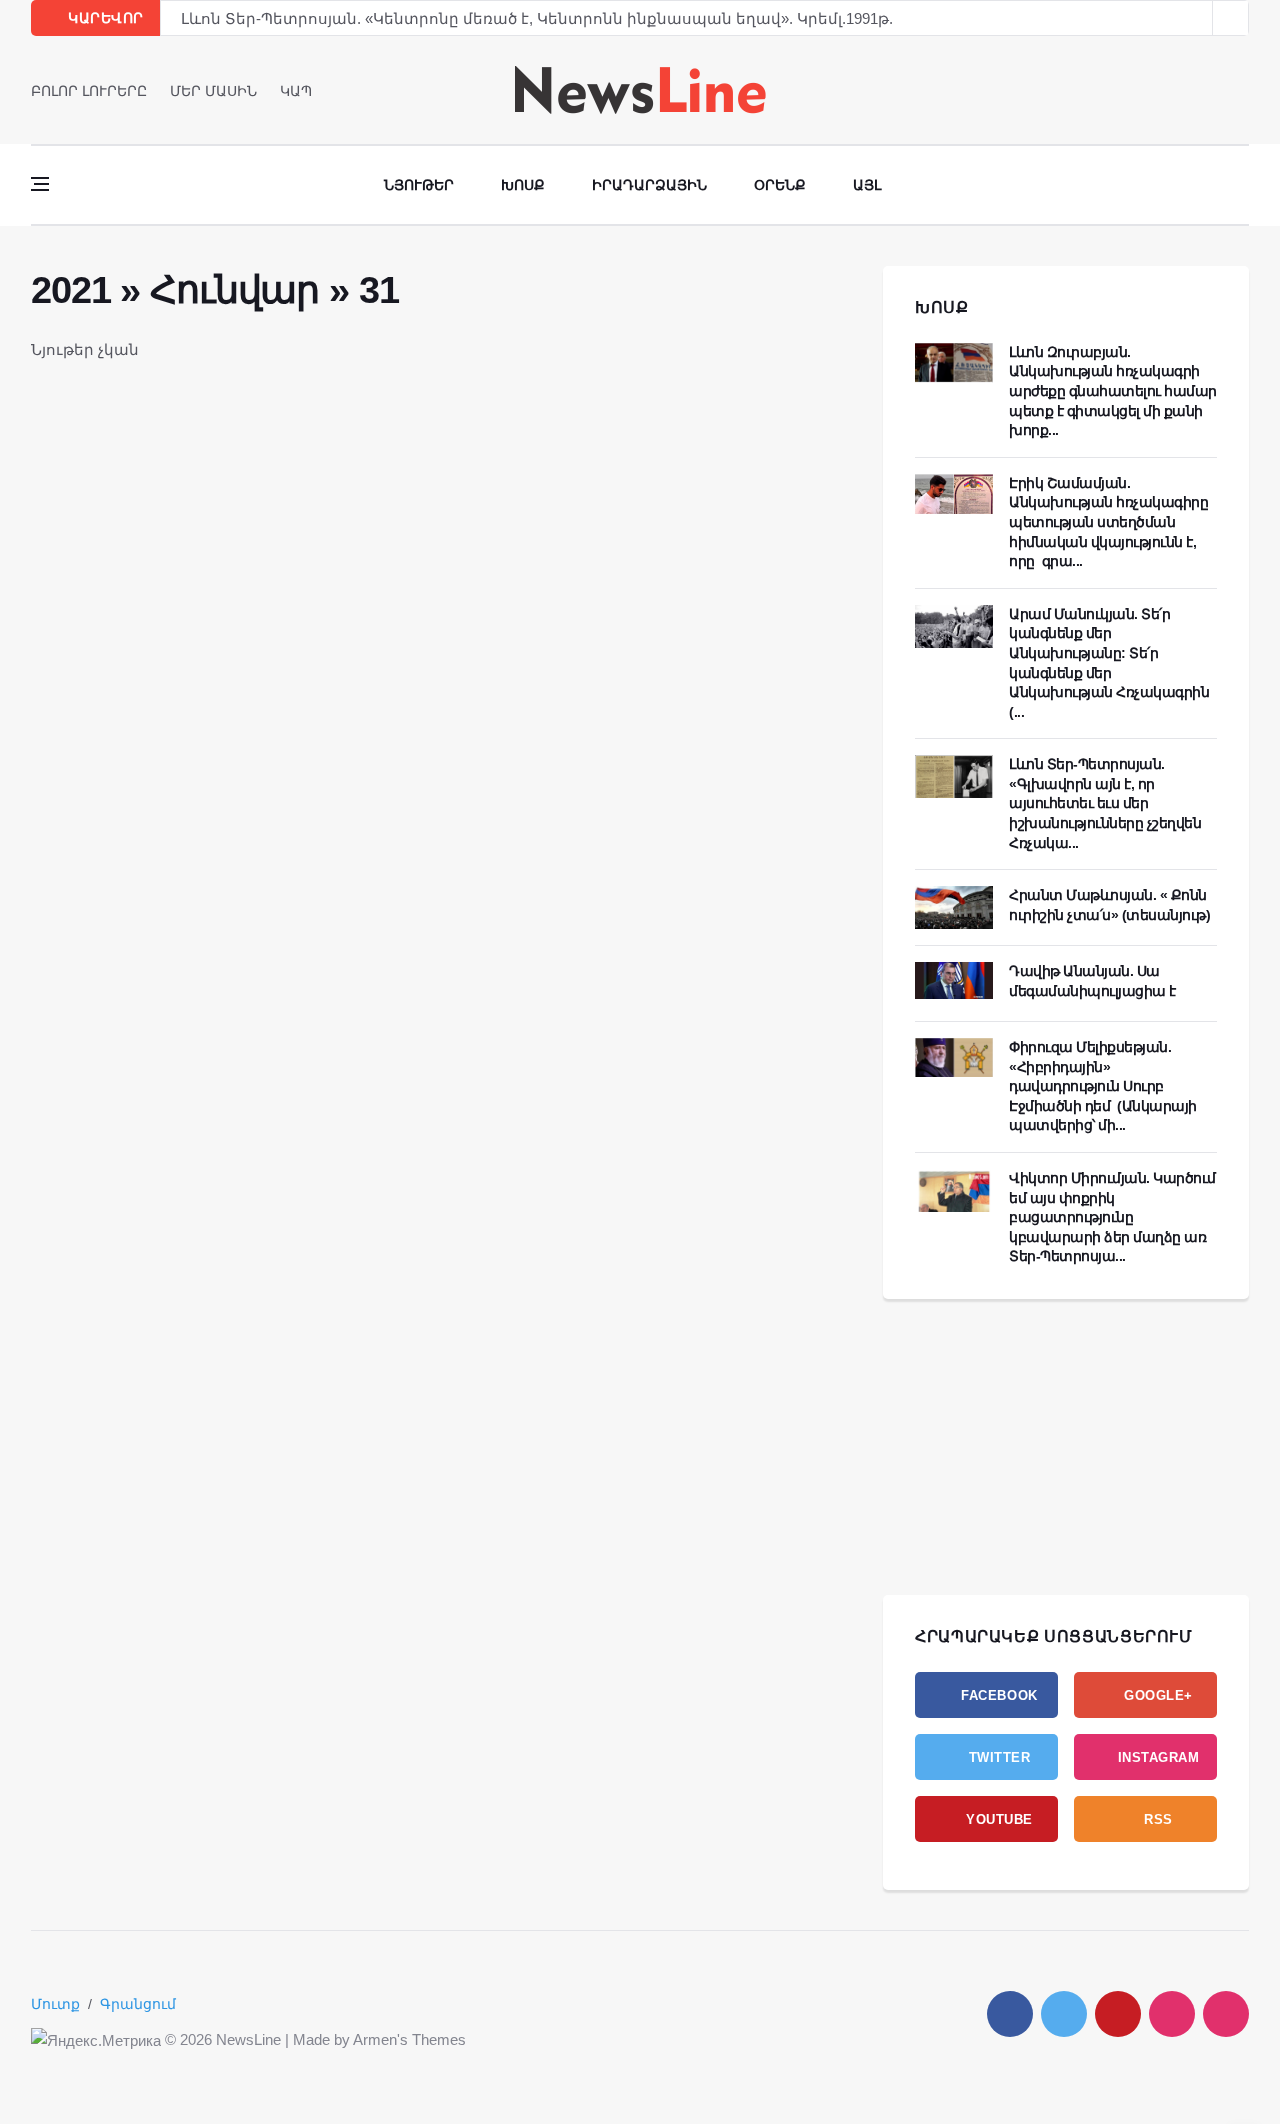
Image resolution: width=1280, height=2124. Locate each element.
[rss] (1226, 2014)
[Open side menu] (40, 184)
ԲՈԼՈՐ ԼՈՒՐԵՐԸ (89, 91)
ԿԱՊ (296, 91)
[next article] (1195, 18)
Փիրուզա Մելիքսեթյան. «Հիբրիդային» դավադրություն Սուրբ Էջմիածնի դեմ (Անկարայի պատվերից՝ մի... (1103, 1086)
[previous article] (1231, 18)
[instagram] (1172, 2014)
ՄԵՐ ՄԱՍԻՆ (213, 91)
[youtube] (1242, 90)
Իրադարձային (649, 185)
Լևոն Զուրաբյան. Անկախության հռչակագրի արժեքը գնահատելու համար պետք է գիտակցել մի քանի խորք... (1113, 391)
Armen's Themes (409, 2039)
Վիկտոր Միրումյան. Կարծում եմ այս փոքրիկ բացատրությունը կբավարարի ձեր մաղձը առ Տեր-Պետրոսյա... (1112, 1217)
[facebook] (1186, 90)
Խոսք (523, 185)
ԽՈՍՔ (942, 307)
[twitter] (1214, 90)
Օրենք (780, 185)
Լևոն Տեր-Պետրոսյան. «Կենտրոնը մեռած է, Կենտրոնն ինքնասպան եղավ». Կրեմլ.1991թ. (537, 18)
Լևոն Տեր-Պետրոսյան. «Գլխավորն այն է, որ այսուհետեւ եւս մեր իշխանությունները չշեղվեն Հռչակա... (1105, 803)
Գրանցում (138, 2004)
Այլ (867, 185)
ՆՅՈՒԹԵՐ (419, 185)
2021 (70, 290)
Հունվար (234, 290)
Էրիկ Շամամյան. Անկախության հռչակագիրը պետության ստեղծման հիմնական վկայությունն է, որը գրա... (1108, 522)
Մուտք (55, 2004)
